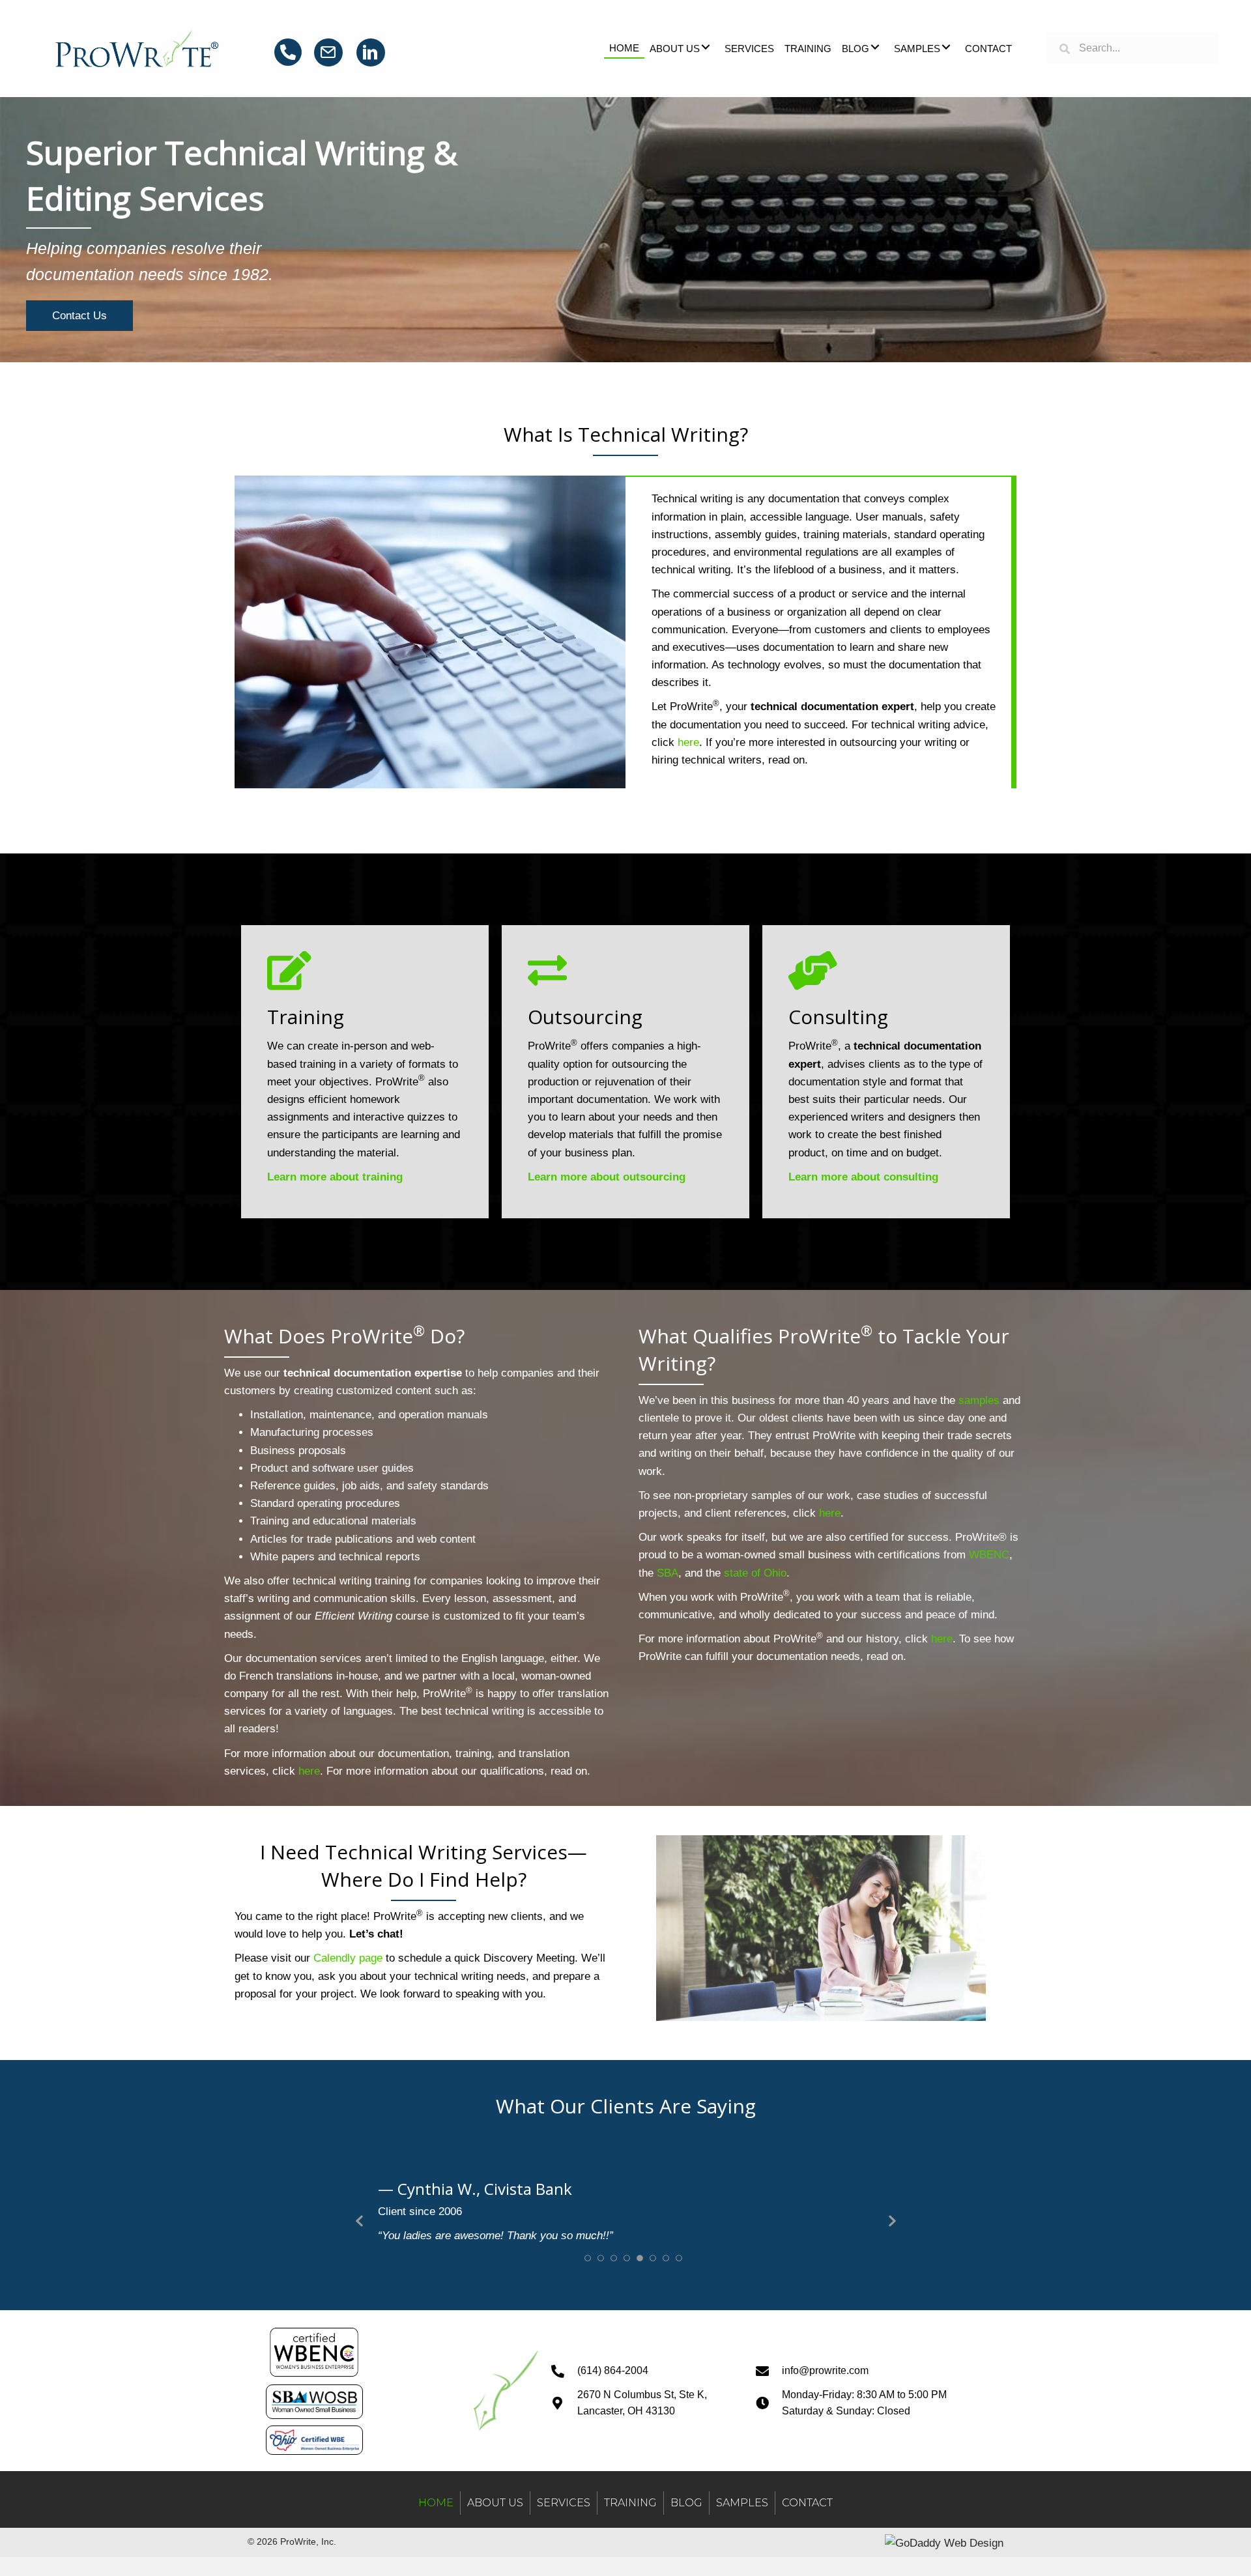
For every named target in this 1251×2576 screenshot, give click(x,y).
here (688, 742)
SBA (668, 1573)
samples (979, 1400)
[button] (706, 47)
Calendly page (348, 1958)
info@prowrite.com (825, 2448)
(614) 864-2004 (613, 2448)
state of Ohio (755, 1573)
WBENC (989, 1555)
